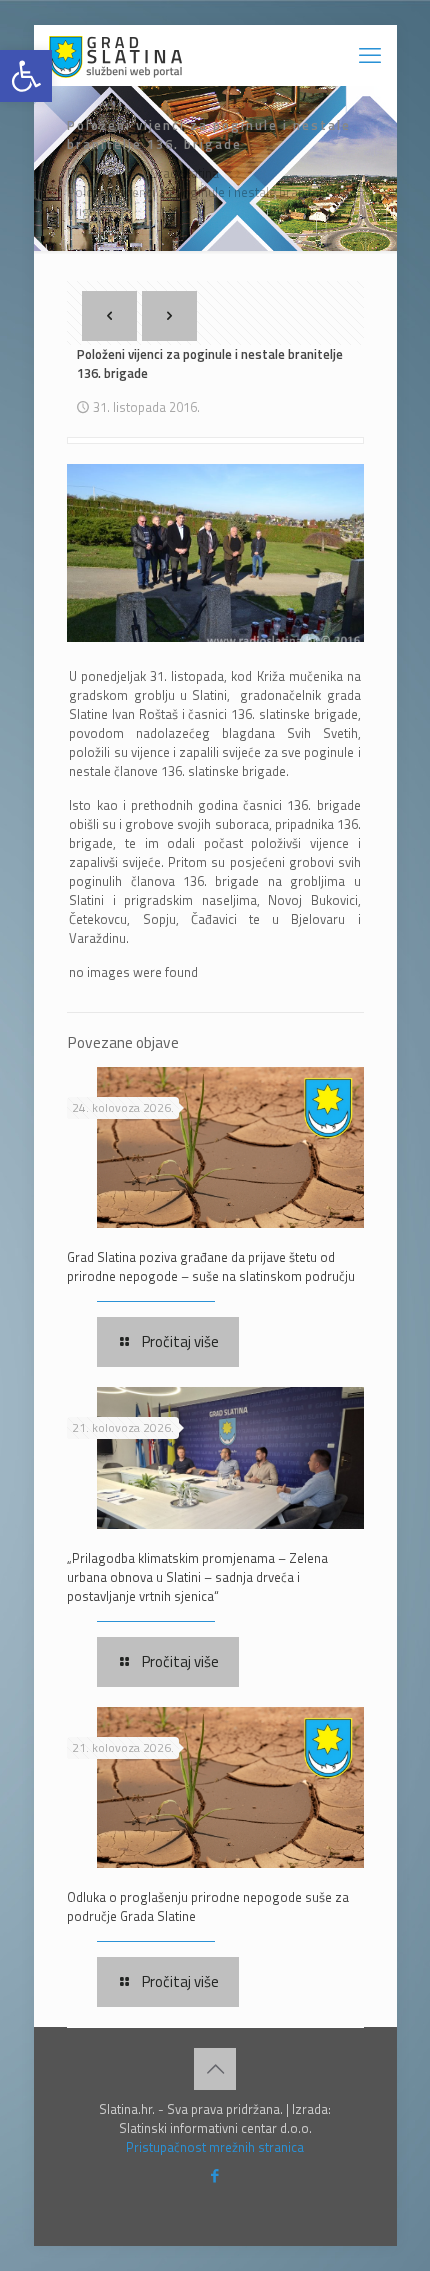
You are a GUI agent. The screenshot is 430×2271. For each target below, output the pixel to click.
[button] (26, 76)
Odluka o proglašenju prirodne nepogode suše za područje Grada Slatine (208, 1906)
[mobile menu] (370, 55)
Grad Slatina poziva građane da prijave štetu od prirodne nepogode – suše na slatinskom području (211, 1266)
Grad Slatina (184, 173)
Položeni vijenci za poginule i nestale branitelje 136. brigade (213, 201)
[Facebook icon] (215, 2175)
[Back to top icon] (215, 2069)
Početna (90, 173)
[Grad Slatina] (115, 55)
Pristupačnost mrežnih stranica (215, 2147)
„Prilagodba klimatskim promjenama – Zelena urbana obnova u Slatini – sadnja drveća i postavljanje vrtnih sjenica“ (197, 1577)
